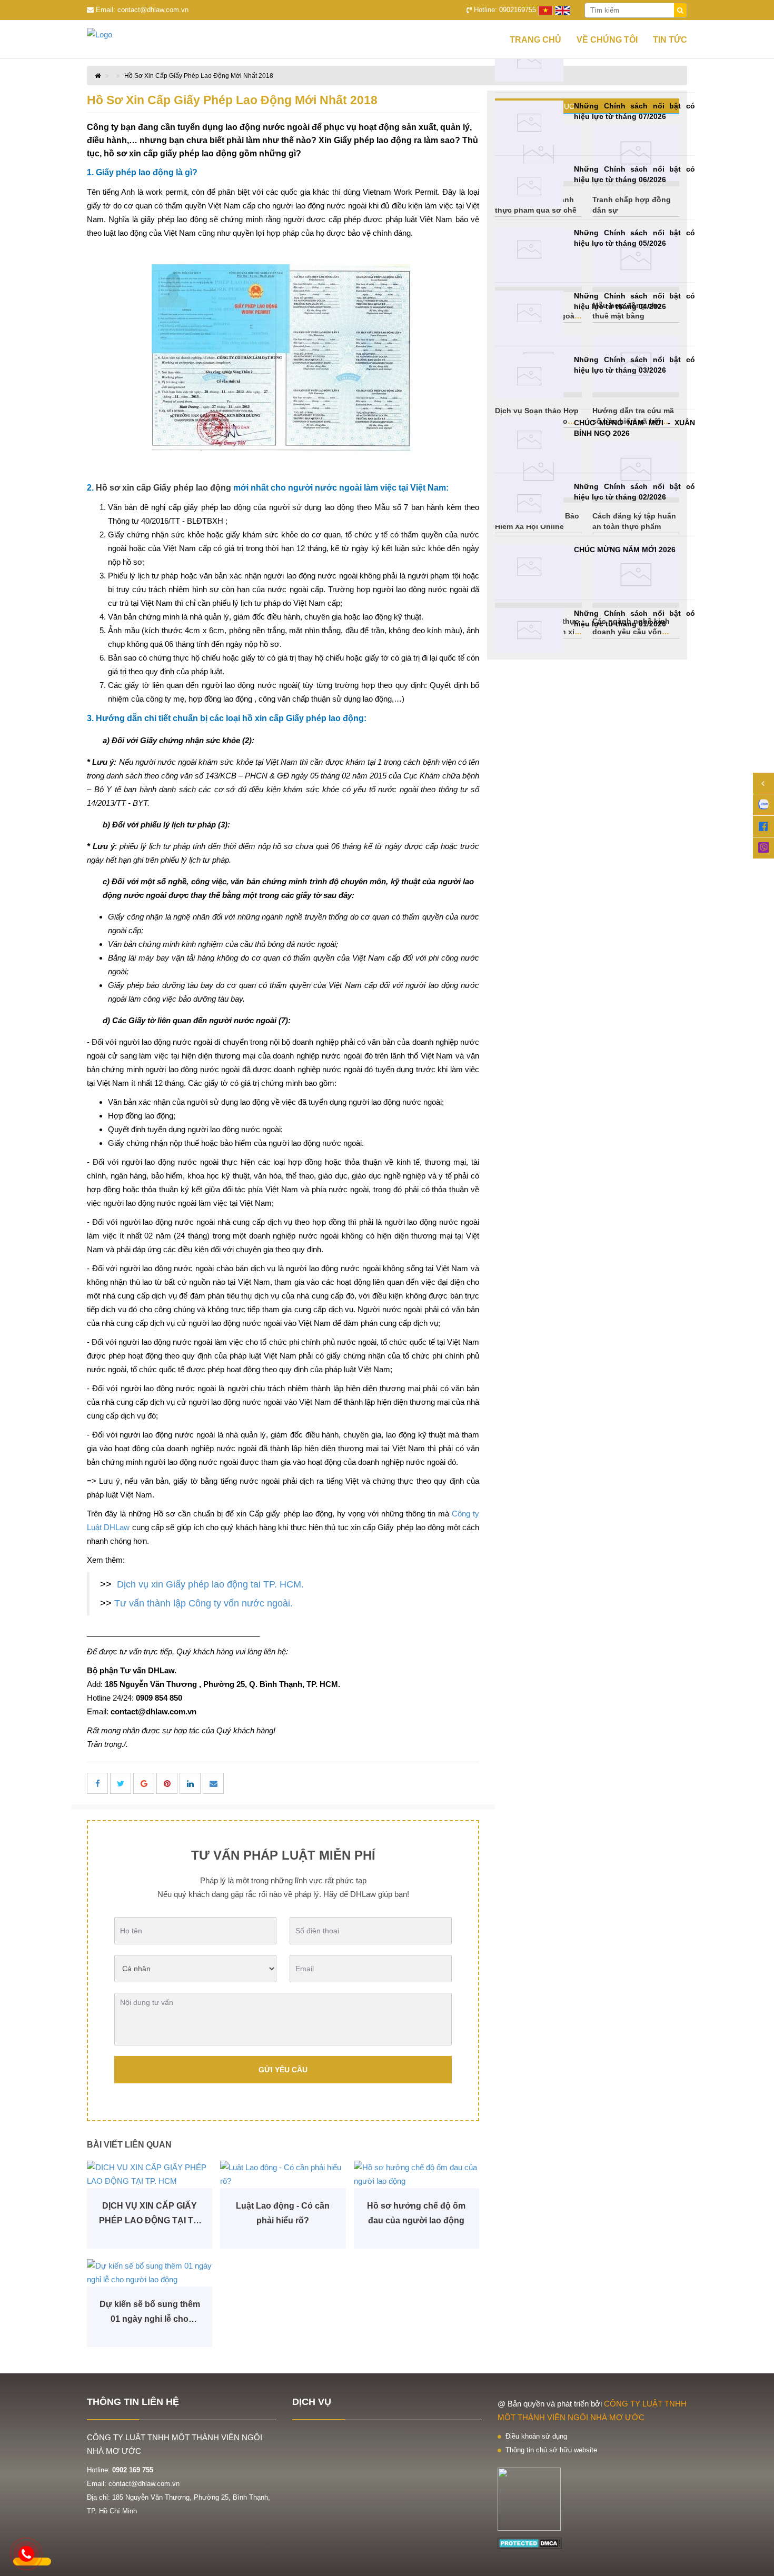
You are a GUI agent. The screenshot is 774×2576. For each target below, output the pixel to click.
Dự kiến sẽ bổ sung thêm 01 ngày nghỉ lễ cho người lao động (150, 2313)
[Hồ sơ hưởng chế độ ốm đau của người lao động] (416, 2174)
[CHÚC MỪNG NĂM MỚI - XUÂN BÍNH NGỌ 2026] (529, 440)
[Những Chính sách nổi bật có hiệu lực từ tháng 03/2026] (529, 377)
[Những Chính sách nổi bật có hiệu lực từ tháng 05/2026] (529, 250)
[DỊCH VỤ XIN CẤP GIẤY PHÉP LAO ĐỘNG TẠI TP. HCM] (150, 2174)
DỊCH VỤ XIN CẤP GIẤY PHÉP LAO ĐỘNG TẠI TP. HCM (150, 2215)
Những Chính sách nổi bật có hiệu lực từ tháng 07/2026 (634, 111)
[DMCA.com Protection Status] (530, 2543)
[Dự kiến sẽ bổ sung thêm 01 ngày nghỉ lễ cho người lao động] (150, 2273)
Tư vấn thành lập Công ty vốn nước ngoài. (204, 1603)
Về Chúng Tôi (607, 40)
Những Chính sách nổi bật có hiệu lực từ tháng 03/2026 (634, 365)
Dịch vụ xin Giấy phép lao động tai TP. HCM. (210, 1584)
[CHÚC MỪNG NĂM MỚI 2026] (529, 567)
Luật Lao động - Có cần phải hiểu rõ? (283, 2213)
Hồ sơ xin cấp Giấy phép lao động (163, 488)
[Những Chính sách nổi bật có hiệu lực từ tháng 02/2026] (529, 503)
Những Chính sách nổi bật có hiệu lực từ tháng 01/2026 (634, 618)
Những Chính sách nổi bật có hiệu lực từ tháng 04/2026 (634, 301)
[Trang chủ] (118, 35)
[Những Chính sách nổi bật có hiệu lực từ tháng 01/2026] (529, 630)
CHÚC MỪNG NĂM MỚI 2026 (625, 550)
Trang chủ (535, 40)
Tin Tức (670, 40)
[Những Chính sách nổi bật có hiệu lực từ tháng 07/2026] (529, 123)
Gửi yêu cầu (283, 2070)
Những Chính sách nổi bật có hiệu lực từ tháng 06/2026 (634, 174)
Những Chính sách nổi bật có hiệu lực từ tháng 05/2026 (634, 238)
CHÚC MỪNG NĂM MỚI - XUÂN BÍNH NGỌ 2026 (634, 428)
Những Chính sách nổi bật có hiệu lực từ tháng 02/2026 (634, 492)
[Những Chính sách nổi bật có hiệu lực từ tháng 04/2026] (529, 313)
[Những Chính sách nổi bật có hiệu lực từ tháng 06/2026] (529, 186)
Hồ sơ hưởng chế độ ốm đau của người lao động (416, 2213)
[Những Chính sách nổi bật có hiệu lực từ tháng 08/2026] (529, 59)
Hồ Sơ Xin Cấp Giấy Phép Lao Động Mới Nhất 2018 (199, 76)
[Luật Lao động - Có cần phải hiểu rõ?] (283, 2174)
